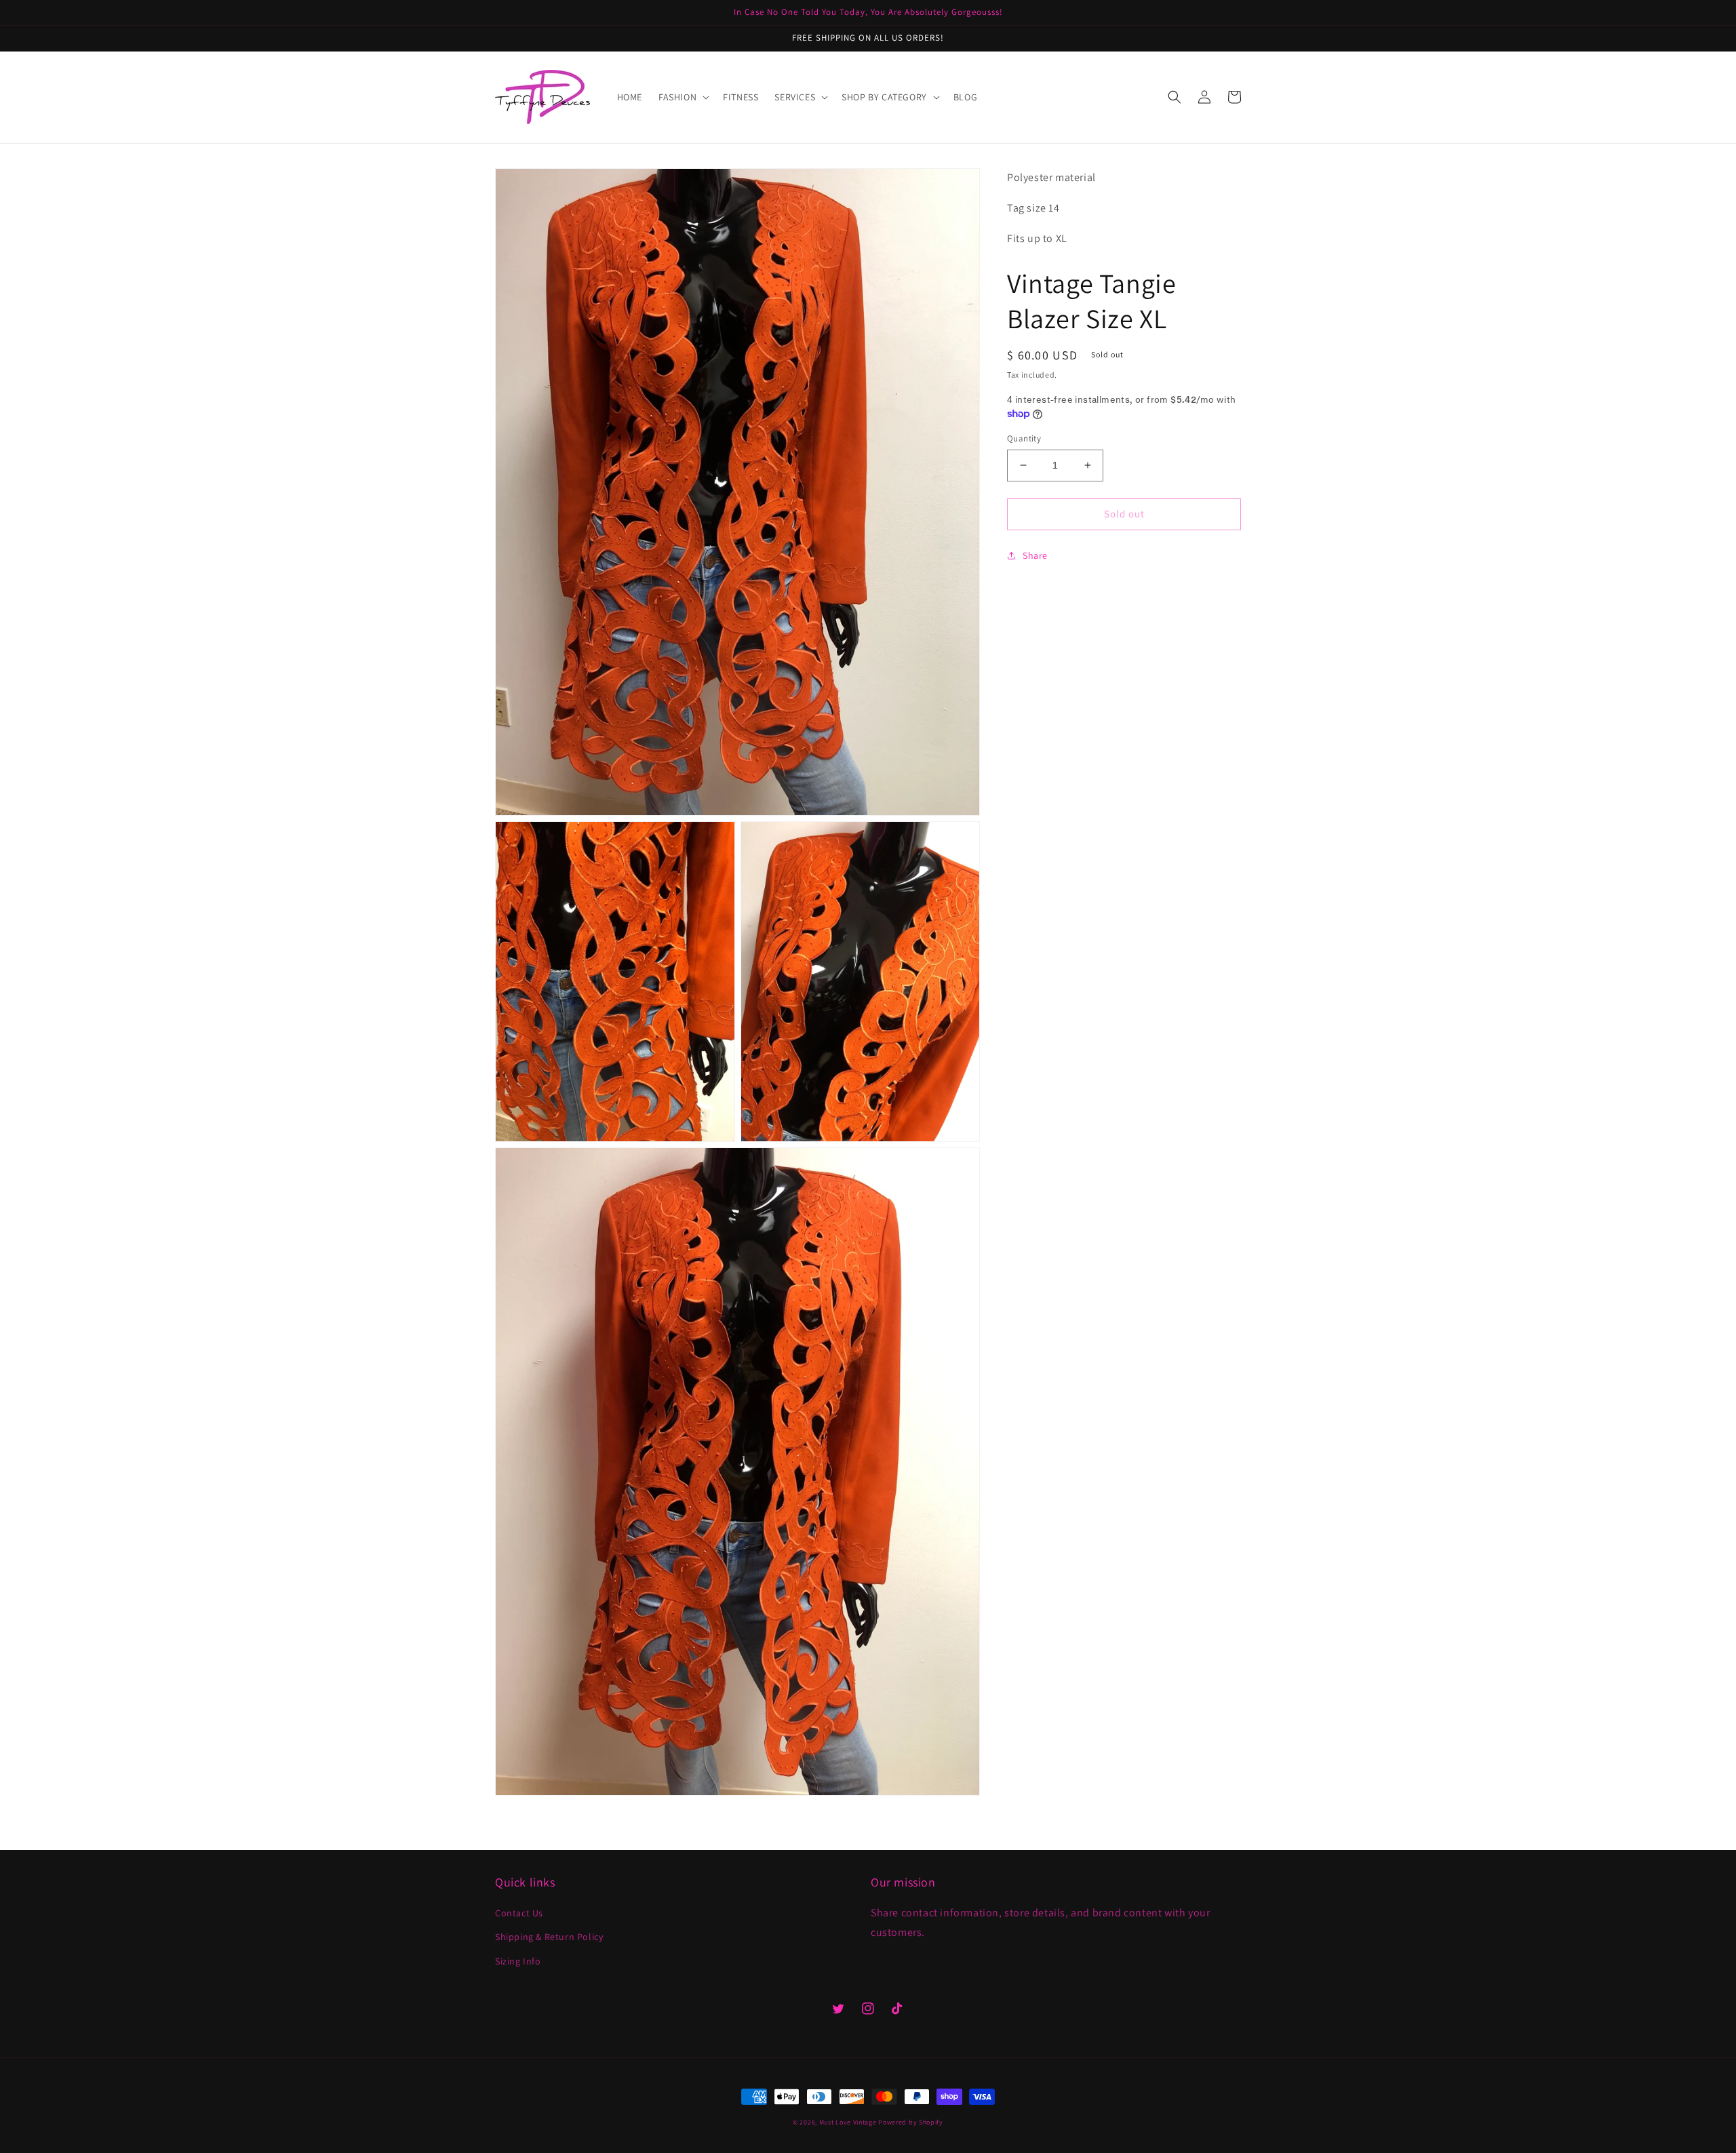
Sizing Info (518, 1961)
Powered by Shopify (911, 2122)
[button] (683, 97)
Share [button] (1035, 555)
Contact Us (519, 1913)
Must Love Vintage (849, 2122)
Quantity (1024, 438)
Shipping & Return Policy (549, 1937)
